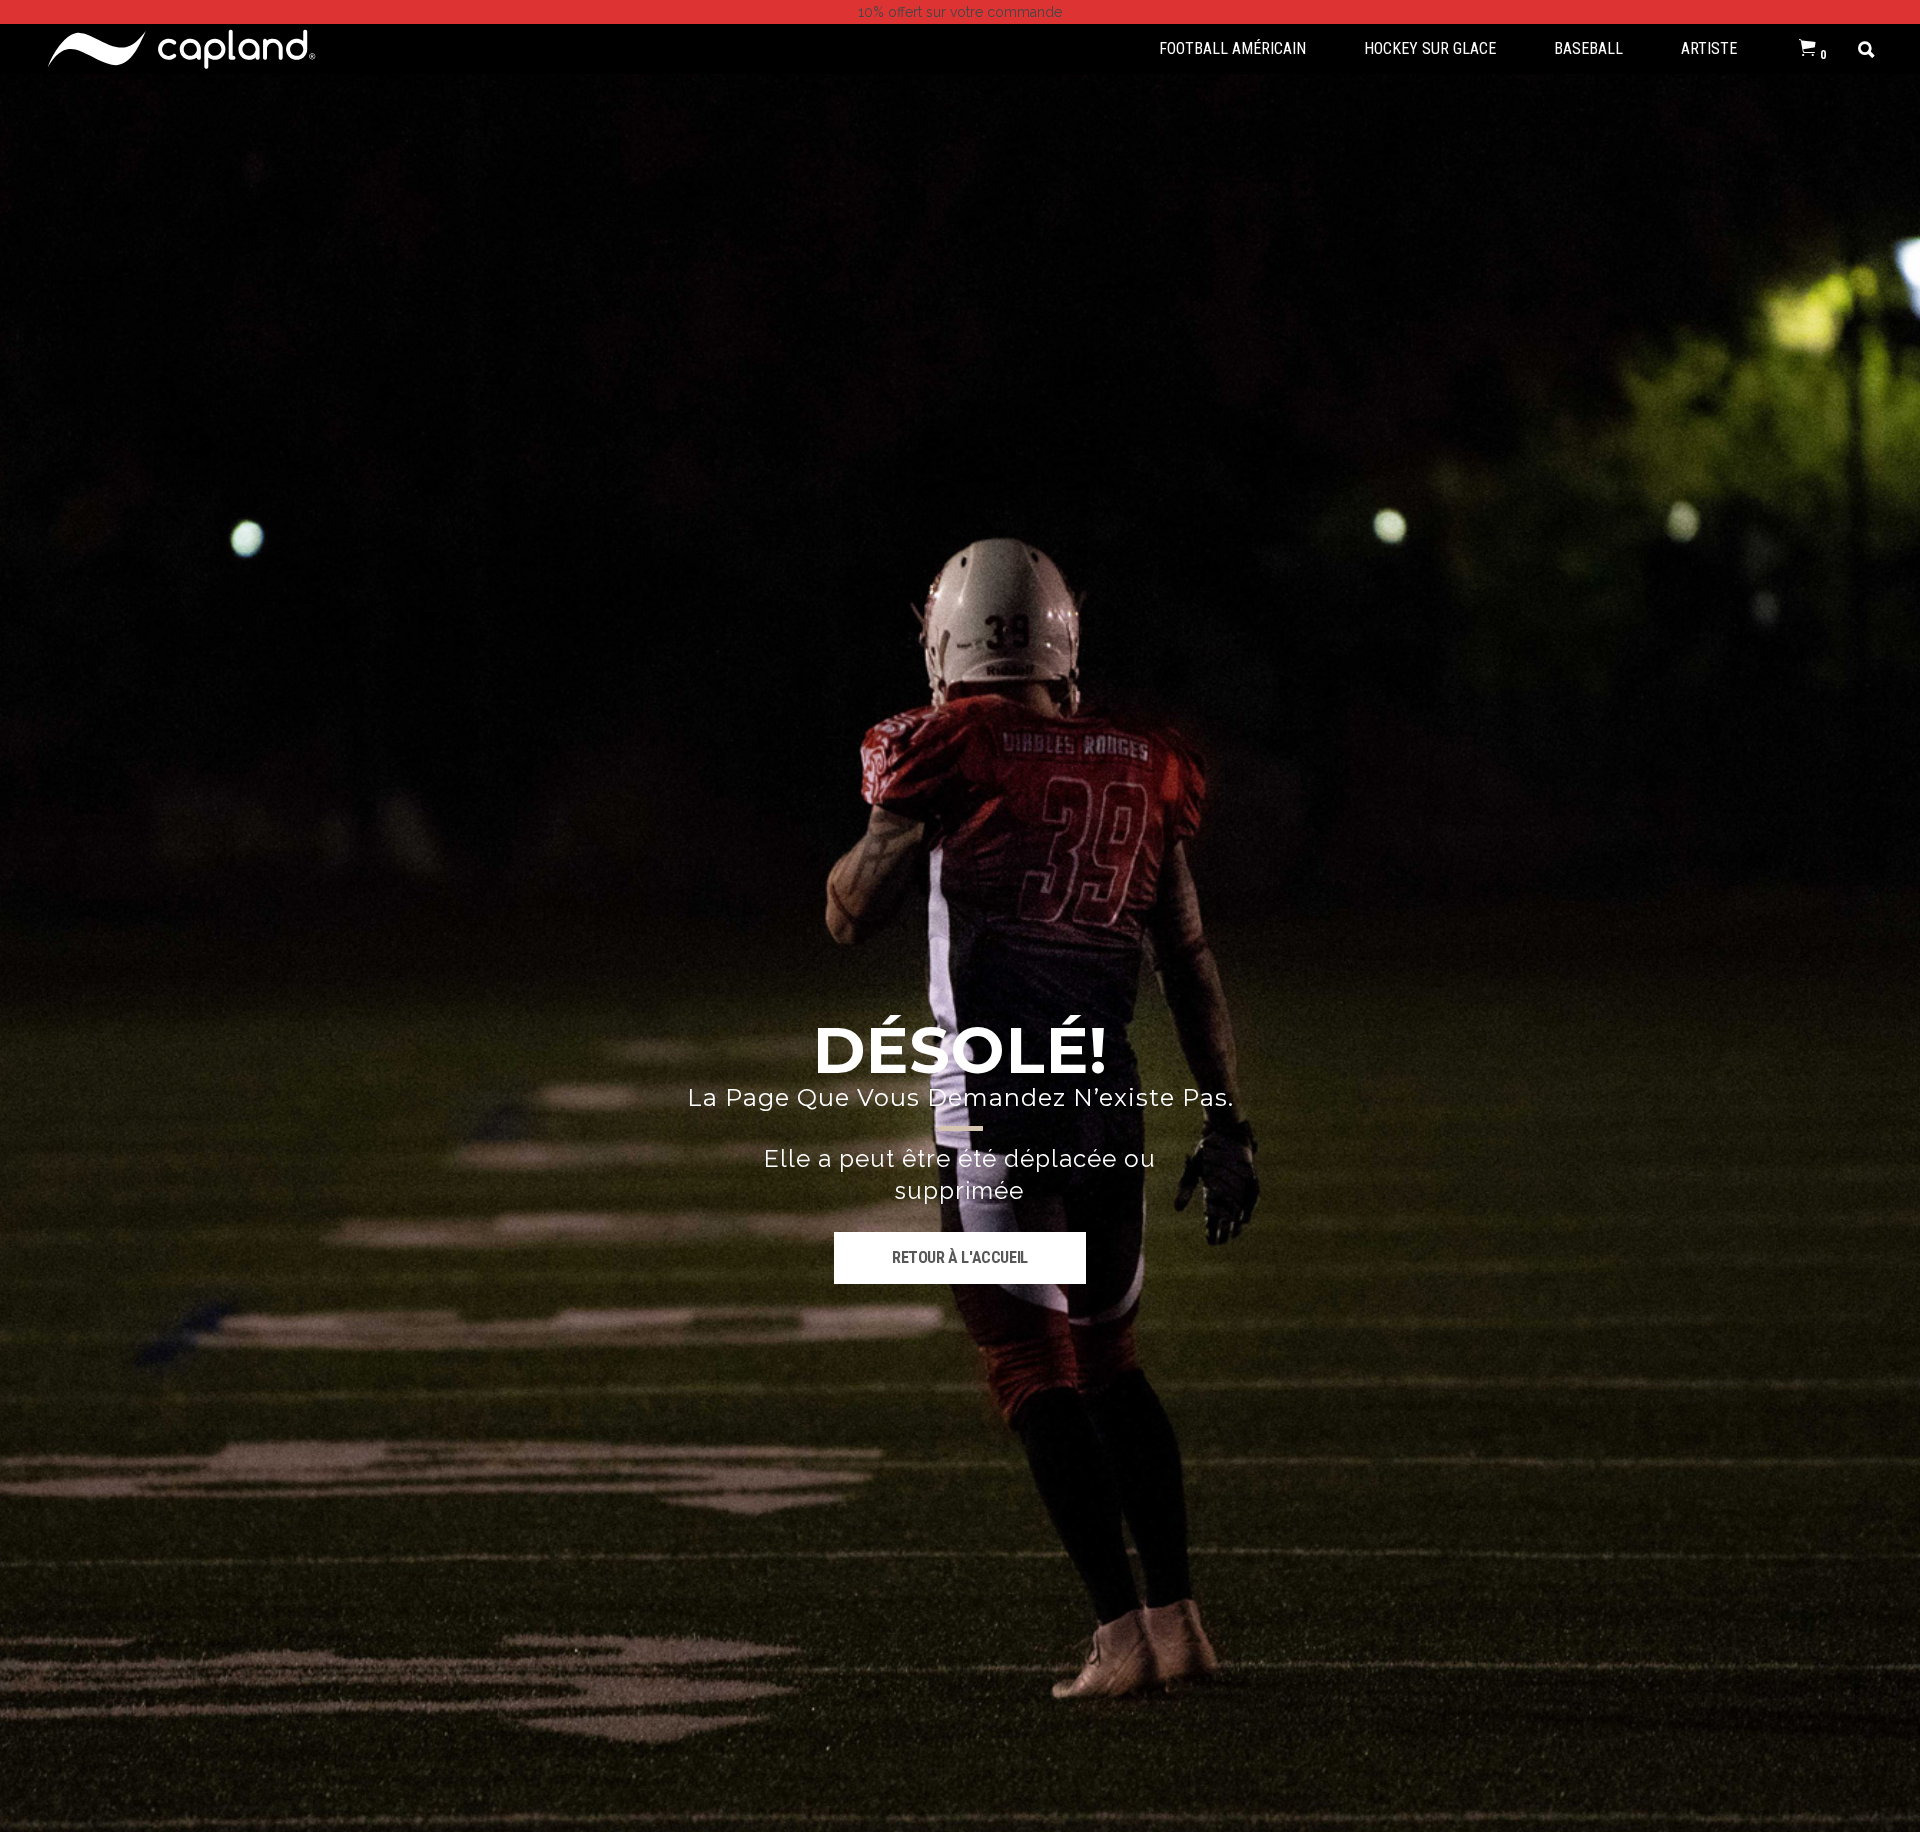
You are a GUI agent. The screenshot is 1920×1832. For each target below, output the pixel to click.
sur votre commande (960, 12)
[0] (1807, 49)
